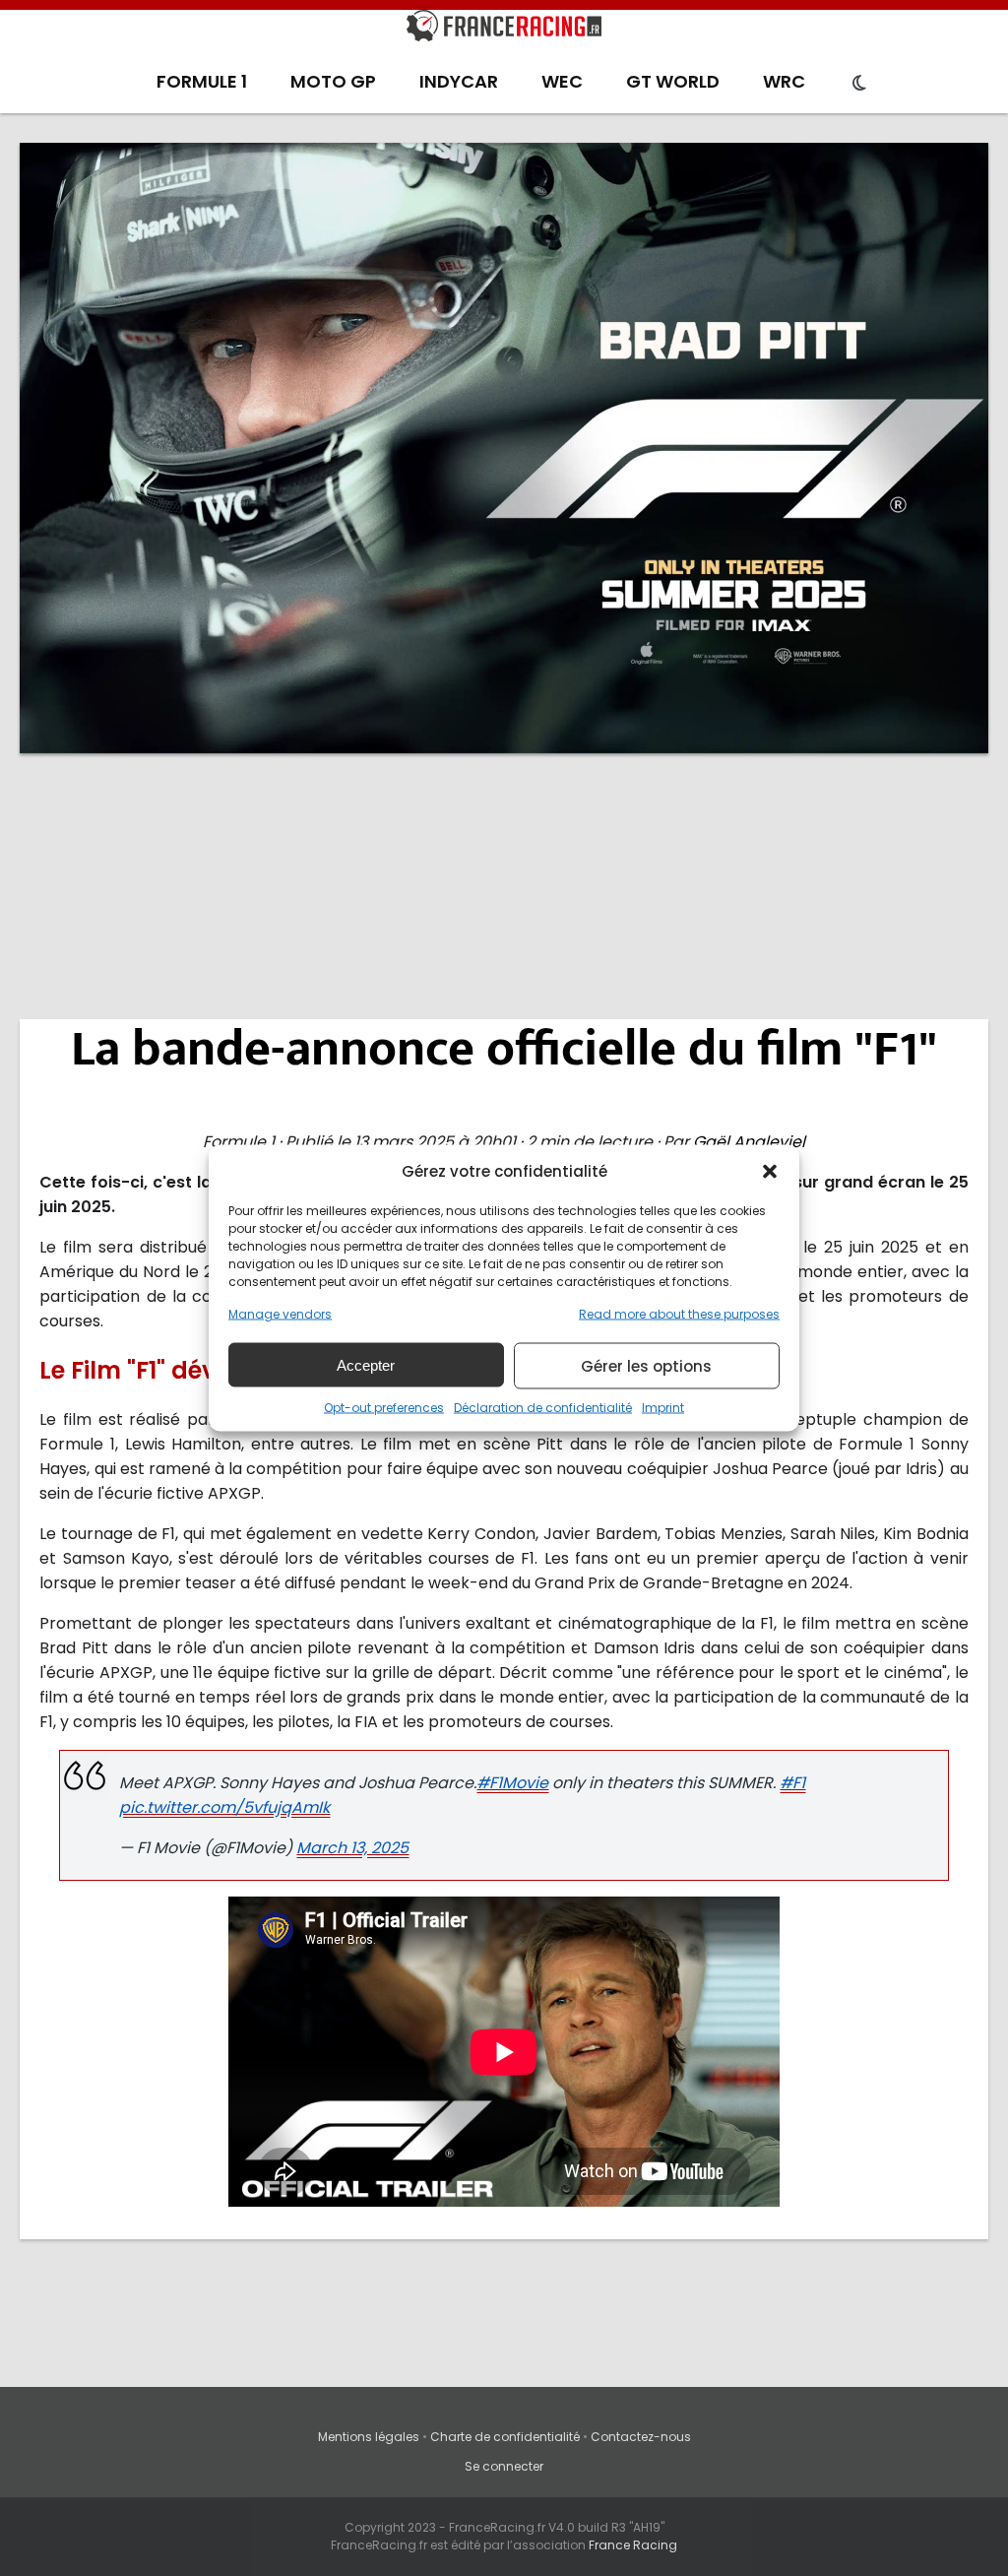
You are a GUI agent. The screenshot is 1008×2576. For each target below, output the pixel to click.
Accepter (366, 1364)
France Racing (633, 2545)
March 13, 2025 (352, 1848)
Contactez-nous (641, 2437)
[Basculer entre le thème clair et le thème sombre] (859, 84)
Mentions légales (369, 2437)
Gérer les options (646, 1365)
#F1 (792, 1783)
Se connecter (504, 2466)
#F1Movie (512, 1783)
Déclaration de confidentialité (543, 1408)
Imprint (663, 1408)
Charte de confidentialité (505, 2437)
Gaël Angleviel (749, 1142)
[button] (770, 1171)
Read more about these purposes (679, 1314)
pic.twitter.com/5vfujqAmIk (224, 1807)
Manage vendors (280, 1314)
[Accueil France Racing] (504, 30)
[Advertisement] (504, 921)
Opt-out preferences (384, 1408)
